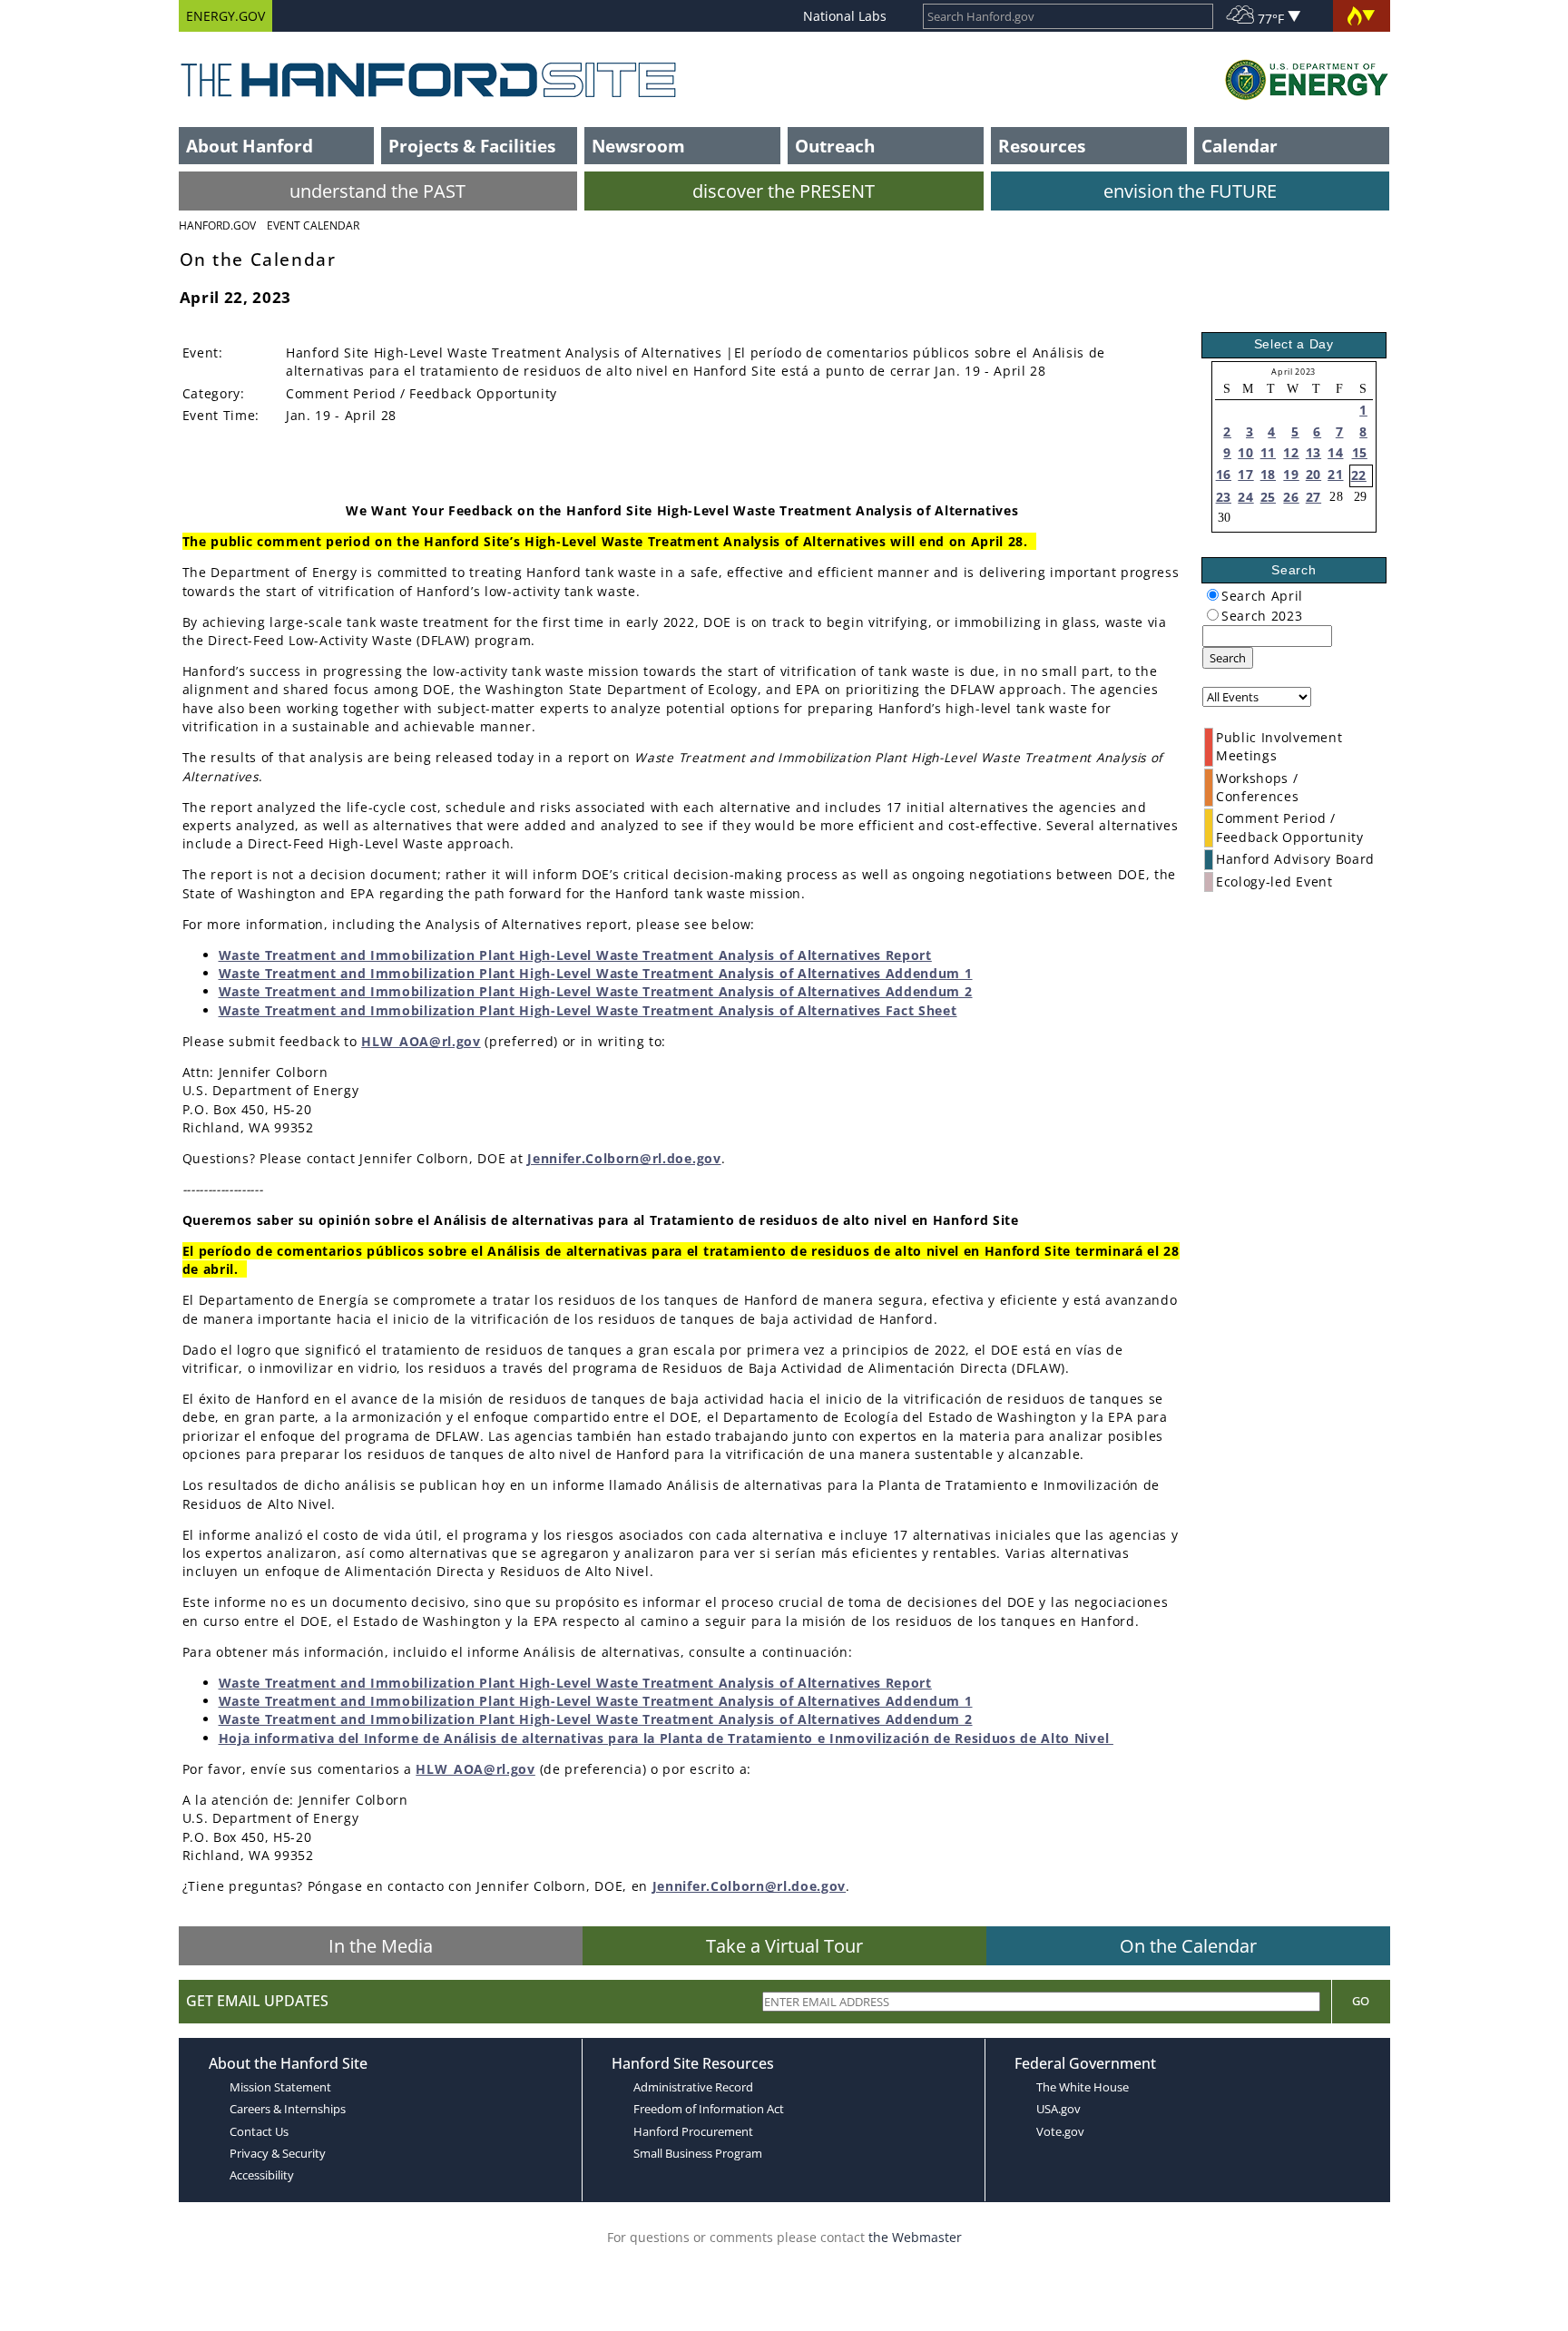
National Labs (845, 16)
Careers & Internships (288, 2109)
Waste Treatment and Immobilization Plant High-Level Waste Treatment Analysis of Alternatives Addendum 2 (596, 991)
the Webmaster (915, 2237)
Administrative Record (693, 2087)
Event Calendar (313, 225)
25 (1268, 497)
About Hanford (250, 146)
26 (1291, 497)
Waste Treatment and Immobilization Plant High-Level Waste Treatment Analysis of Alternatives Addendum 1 (596, 973)
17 (1245, 474)
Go (1361, 2001)
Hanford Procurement (693, 2131)
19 (1291, 474)
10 (1245, 452)
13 (1313, 452)
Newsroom (638, 146)
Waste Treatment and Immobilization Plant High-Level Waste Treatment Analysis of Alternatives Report (575, 955)
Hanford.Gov (217, 225)
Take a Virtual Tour (784, 1946)
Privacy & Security (278, 2153)
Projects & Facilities (472, 146)
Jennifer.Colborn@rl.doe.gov (624, 1158)
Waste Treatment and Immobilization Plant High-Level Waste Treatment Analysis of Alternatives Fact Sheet (588, 1010)
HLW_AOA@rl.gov (421, 1041)
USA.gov (1058, 2109)
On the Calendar (1188, 1946)
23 (1224, 497)
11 (1268, 452)
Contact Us (259, 2131)
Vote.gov (1060, 2131)
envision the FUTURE (1190, 191)
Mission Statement (280, 2087)
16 (1224, 474)
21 (1335, 474)
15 (1360, 452)
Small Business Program (698, 2153)
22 (1359, 475)
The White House (1083, 2087)
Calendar (1240, 146)
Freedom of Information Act (709, 2109)
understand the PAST (377, 191)
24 (1245, 497)
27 (1313, 497)
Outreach (835, 146)
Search (1228, 658)
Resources (1042, 146)
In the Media (381, 1946)
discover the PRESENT (784, 191)
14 (1335, 452)
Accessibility (262, 2175)
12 (1291, 452)
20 (1313, 474)
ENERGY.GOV (225, 16)
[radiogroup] (1213, 595)
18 (1268, 474)
